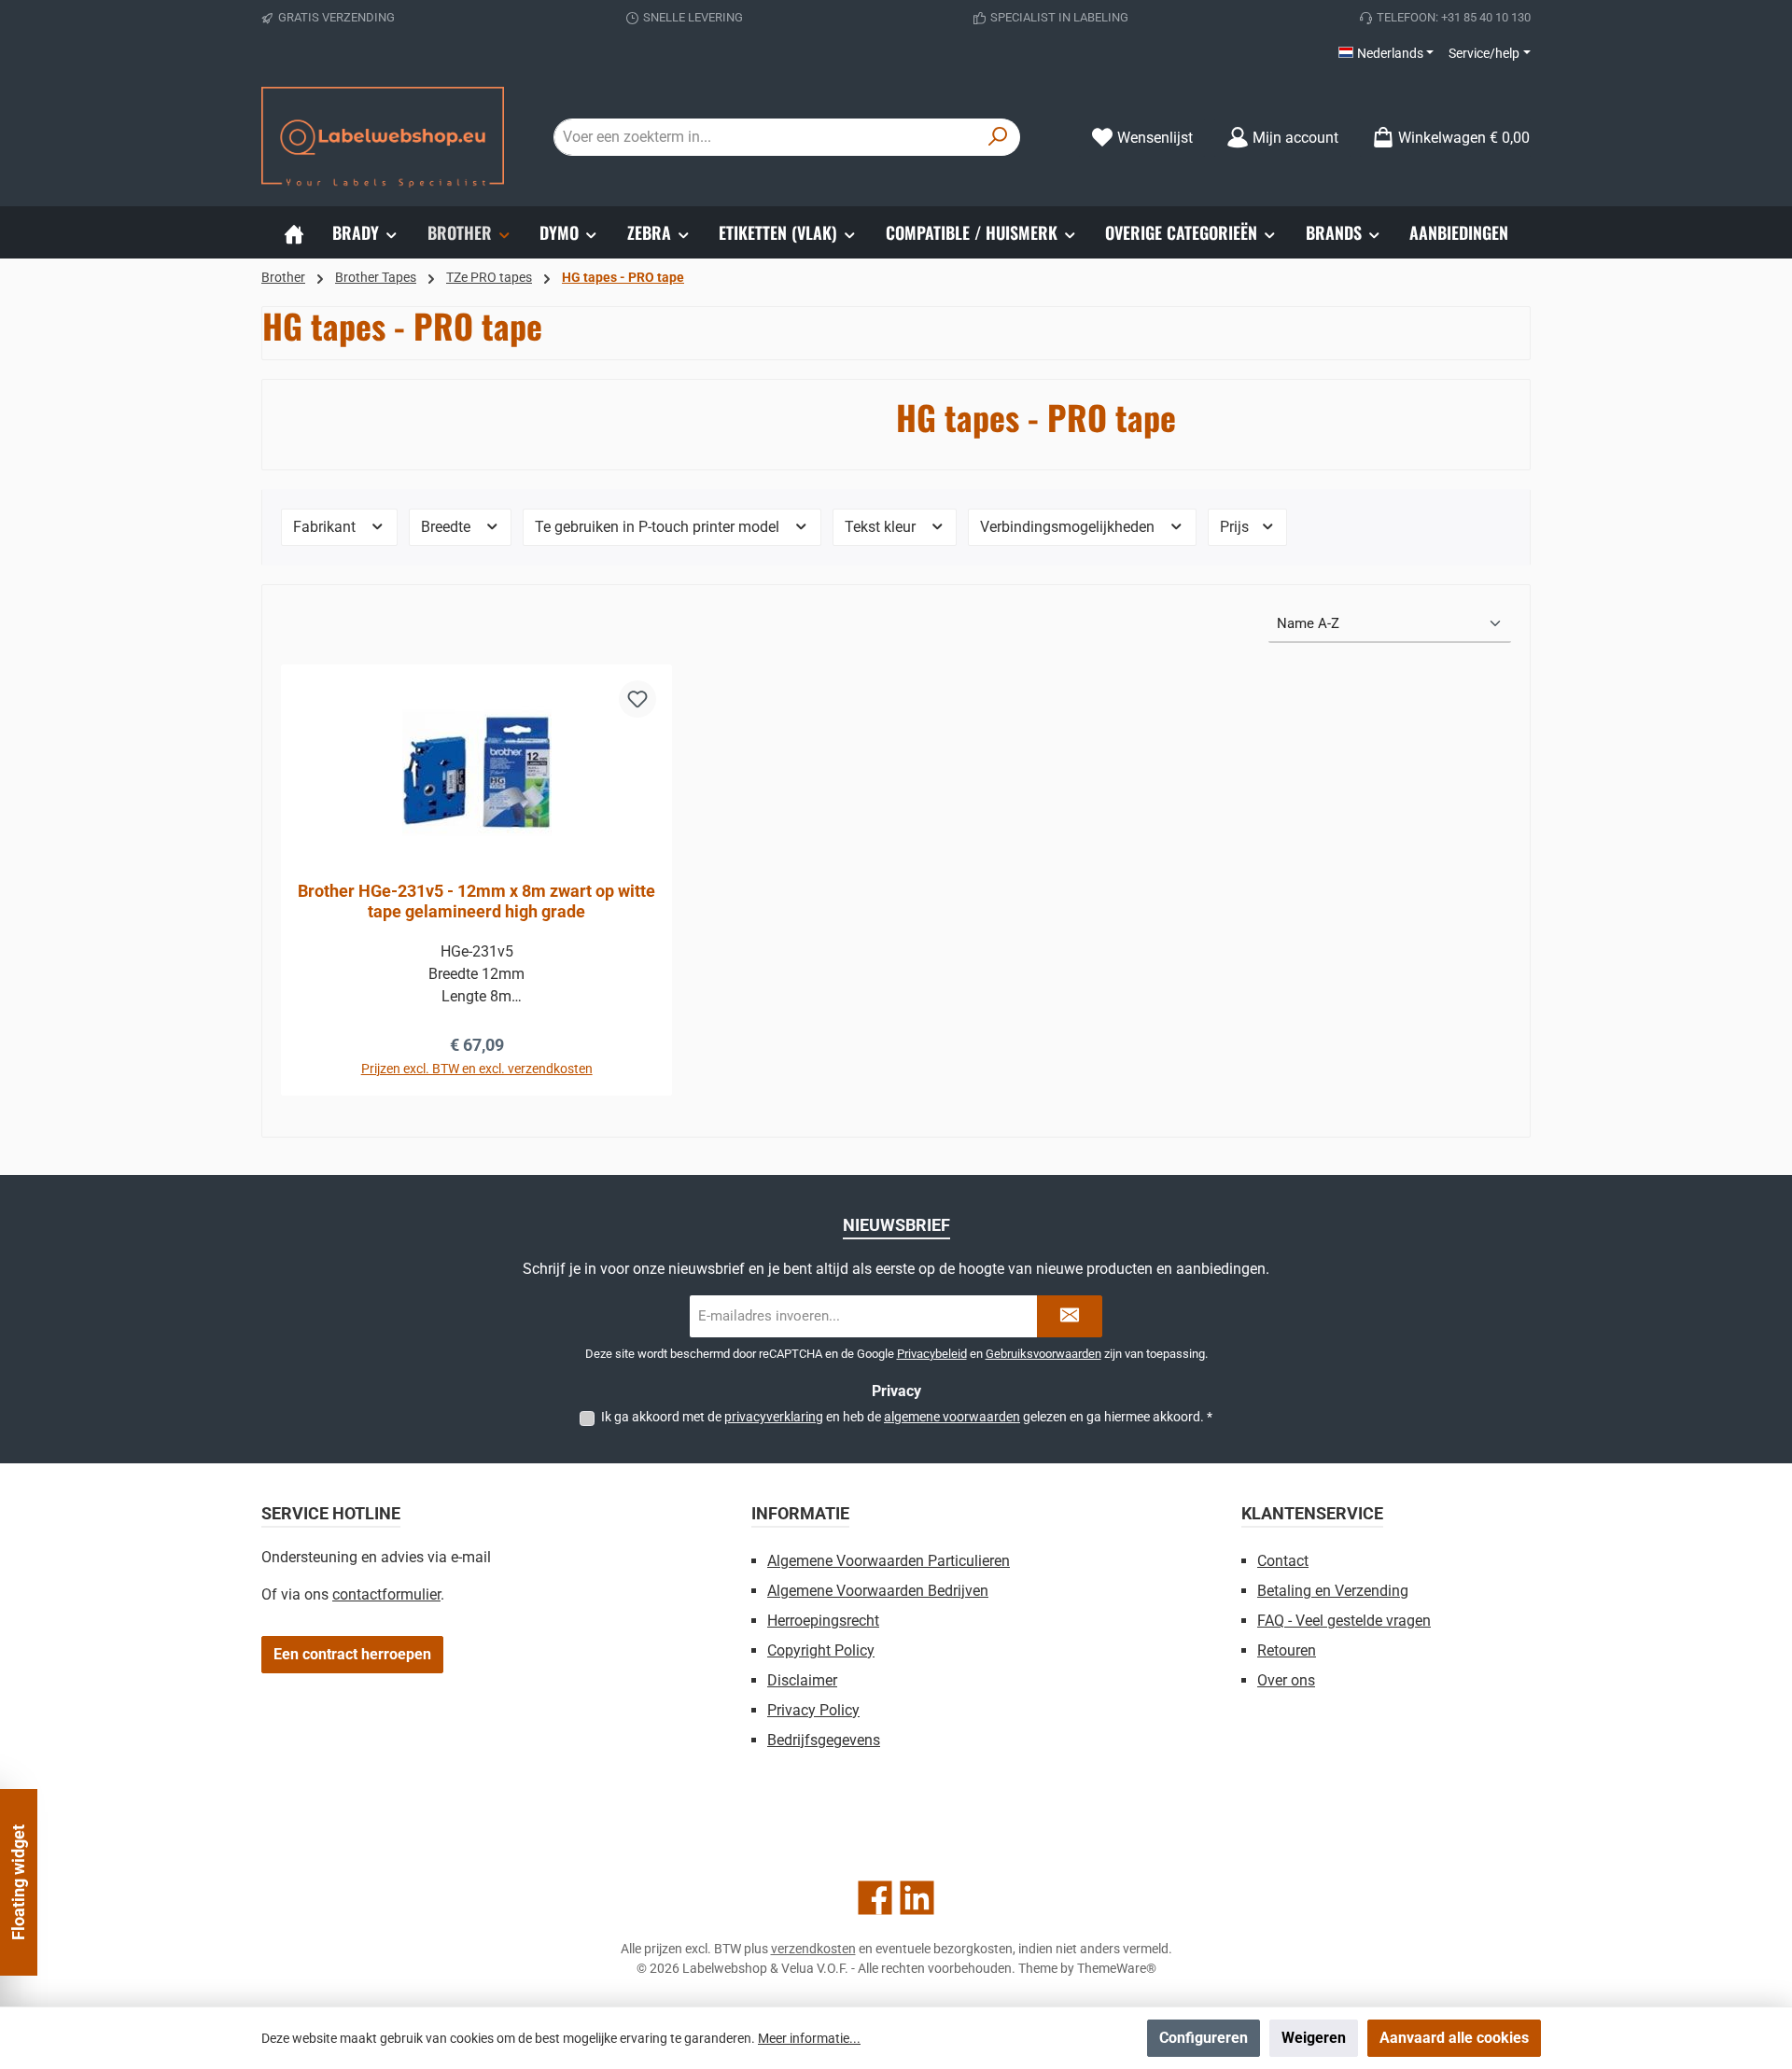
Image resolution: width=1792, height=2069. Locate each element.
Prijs (1236, 527)
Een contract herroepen (352, 1654)
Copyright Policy (821, 1650)
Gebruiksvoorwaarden (1043, 1354)
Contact (1283, 1561)
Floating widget (18, 1882)
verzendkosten (813, 1949)
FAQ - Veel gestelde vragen (1344, 1621)
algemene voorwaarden (952, 1417)
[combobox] (765, 137)
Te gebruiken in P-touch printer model (659, 527)
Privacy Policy (813, 1710)
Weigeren (1314, 2038)
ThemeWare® (1117, 1968)
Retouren (1287, 1650)
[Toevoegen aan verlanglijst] (637, 699)
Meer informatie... (809, 2038)
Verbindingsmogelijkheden (1069, 527)
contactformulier (386, 1594)
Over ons (1286, 1680)
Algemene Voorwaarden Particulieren (889, 1561)
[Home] (294, 232)
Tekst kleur (882, 527)
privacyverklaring (774, 1417)
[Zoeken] (998, 137)
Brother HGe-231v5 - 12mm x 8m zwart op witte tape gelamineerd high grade (476, 901)
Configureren (1204, 2038)
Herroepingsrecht (823, 1621)
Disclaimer (802, 1680)
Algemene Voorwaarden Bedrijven (878, 1591)
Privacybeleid (932, 1354)
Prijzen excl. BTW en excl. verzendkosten (477, 1069)
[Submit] (1070, 1316)
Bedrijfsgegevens (824, 1740)
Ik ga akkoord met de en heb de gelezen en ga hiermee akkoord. (907, 1417)
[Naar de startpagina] (383, 137)
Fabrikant (326, 527)
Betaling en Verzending (1333, 1591)
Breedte (448, 527)
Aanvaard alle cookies (1454, 2038)
